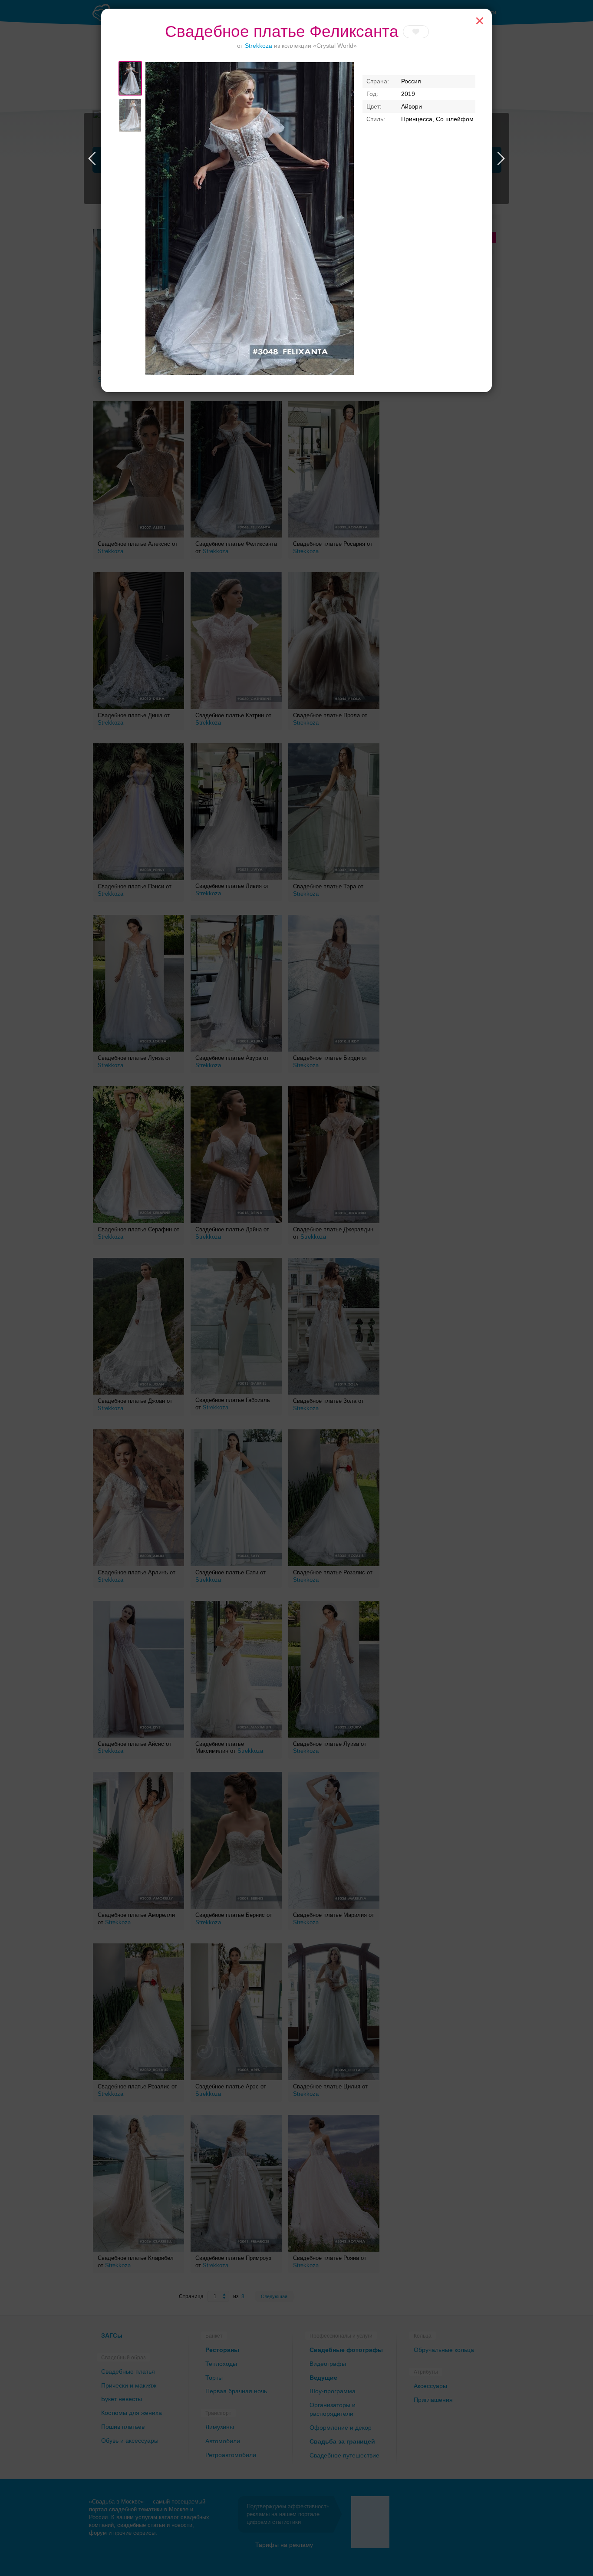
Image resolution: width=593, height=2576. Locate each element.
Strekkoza (259, 46)
